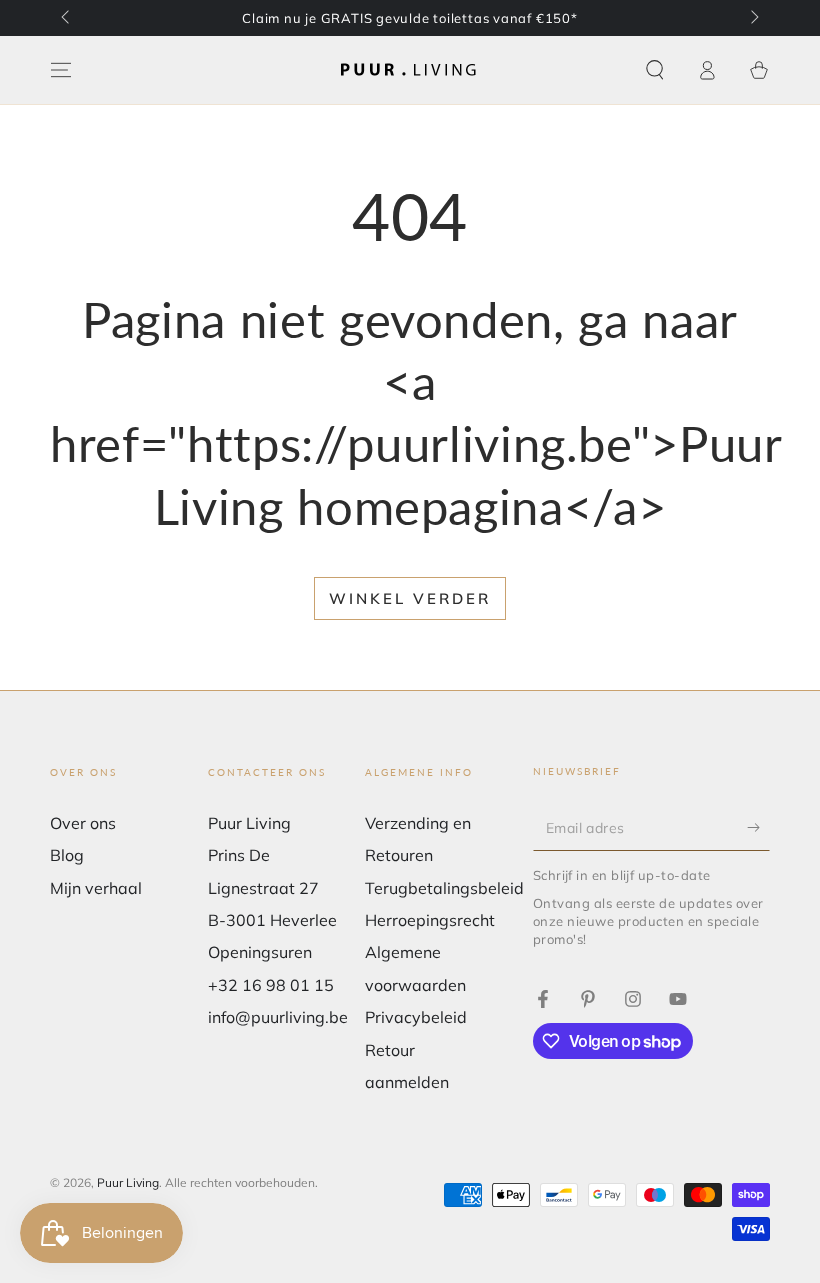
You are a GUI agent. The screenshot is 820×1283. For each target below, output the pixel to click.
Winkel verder (410, 598)
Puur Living (128, 1182)
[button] (655, 70)
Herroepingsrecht (430, 920)
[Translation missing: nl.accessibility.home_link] (410, 70)
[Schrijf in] (758, 828)
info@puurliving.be (278, 1017)
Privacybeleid (416, 1017)
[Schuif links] (67, 18)
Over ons (83, 823)
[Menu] (61, 70)
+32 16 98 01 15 (271, 985)
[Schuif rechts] (753, 18)
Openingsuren (260, 952)
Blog (67, 855)
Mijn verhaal (96, 888)
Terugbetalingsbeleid (444, 888)
